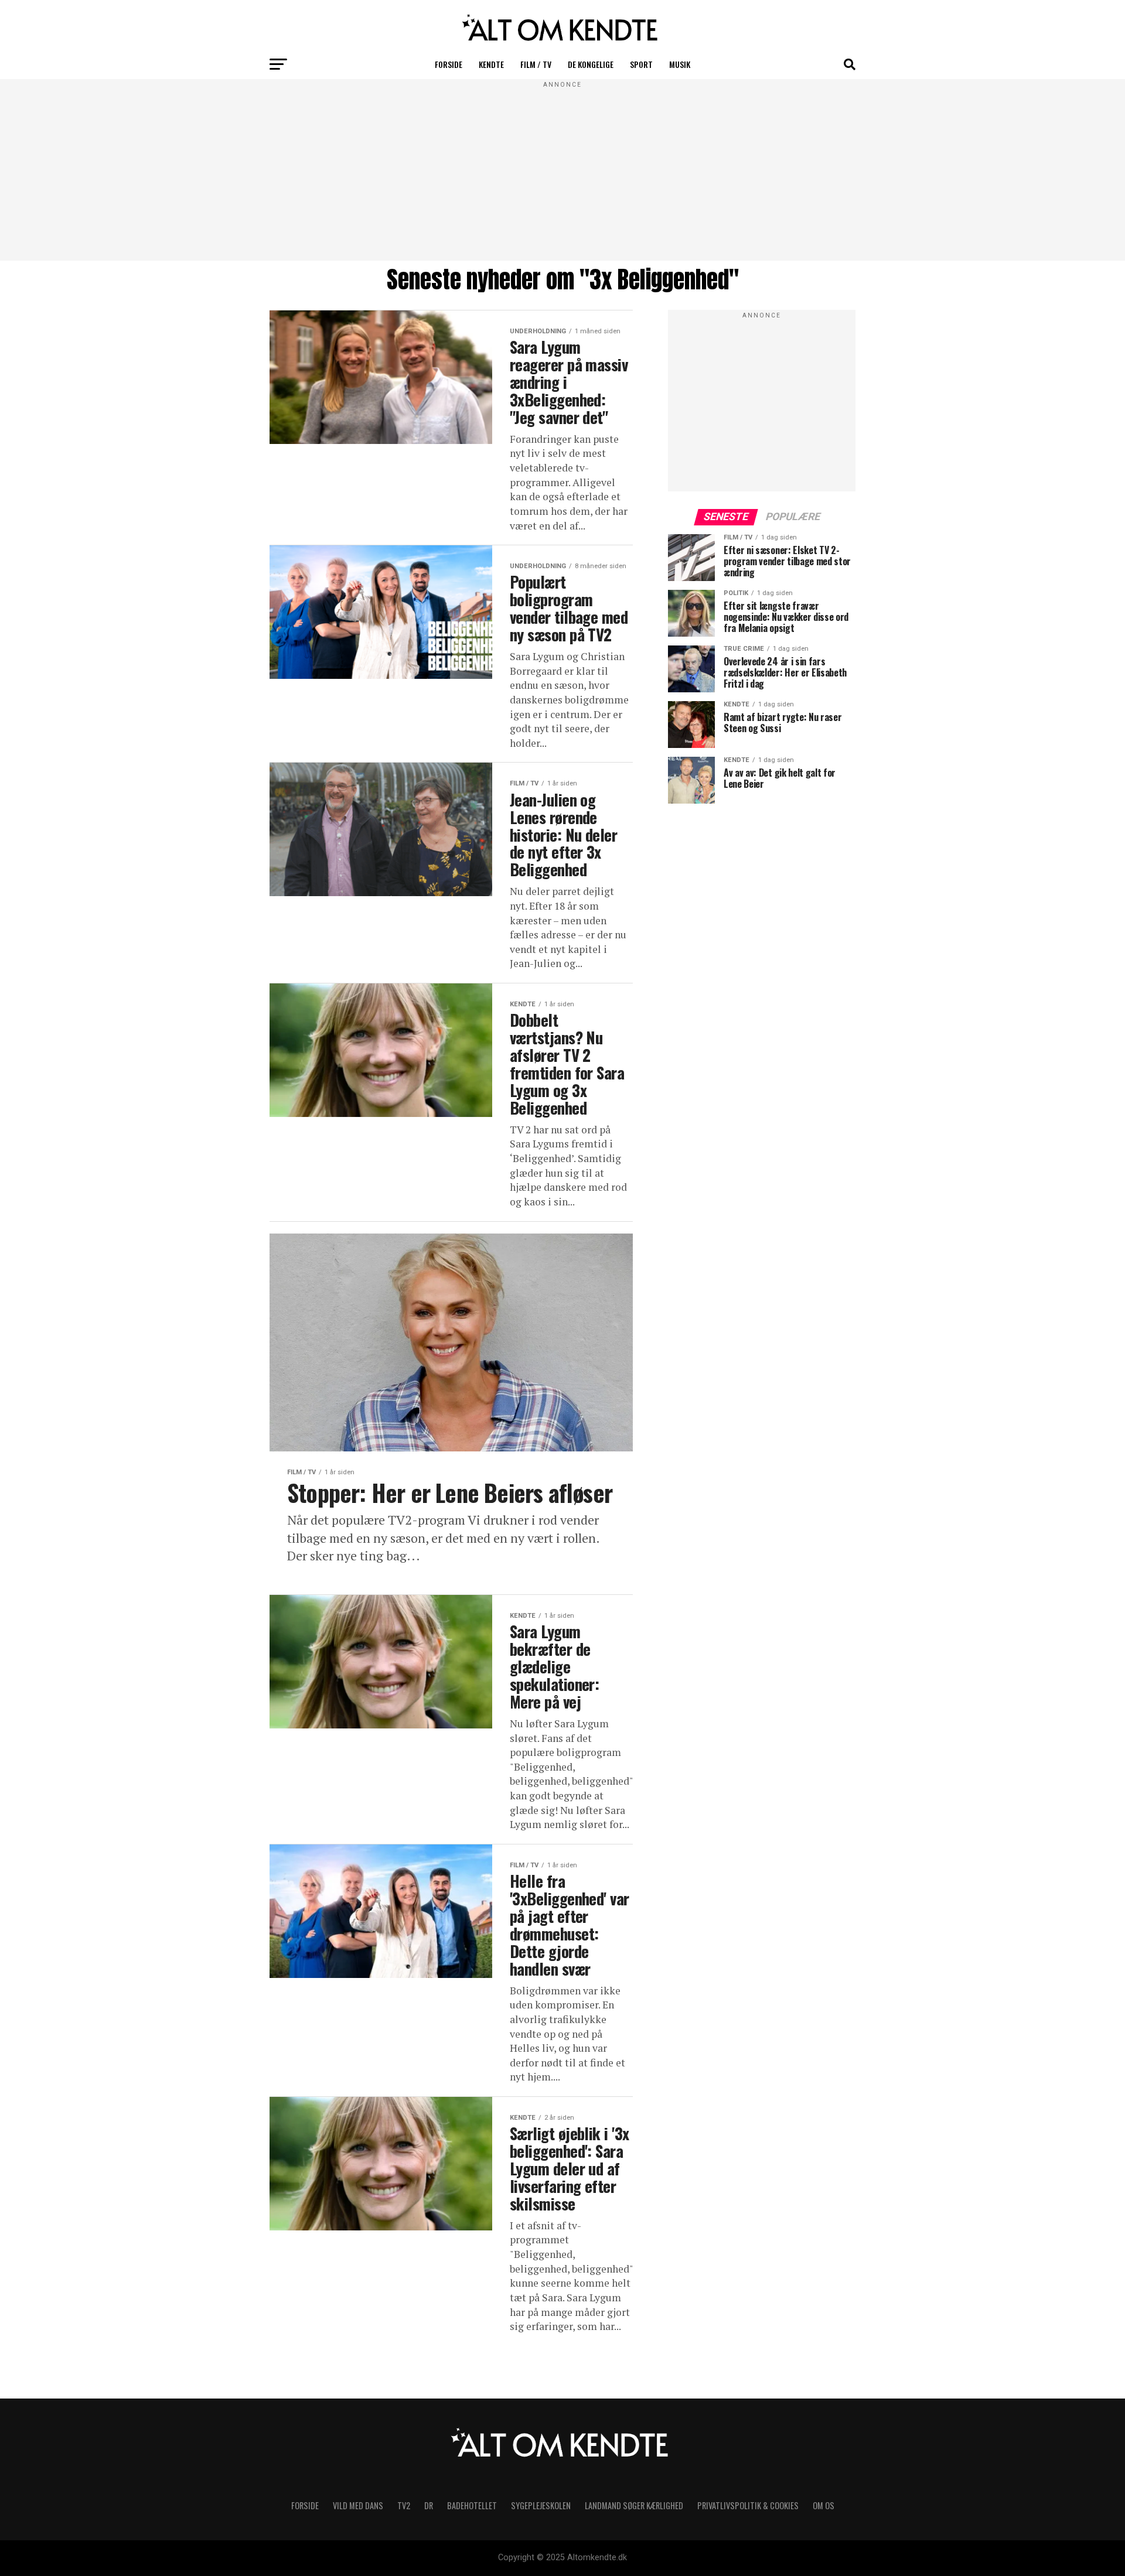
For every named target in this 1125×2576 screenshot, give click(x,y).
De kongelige (591, 64)
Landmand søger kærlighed (634, 2505)
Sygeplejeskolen (541, 2505)
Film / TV (536, 64)
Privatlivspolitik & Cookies (748, 2505)
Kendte (491, 64)
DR (429, 2505)
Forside (449, 64)
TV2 (404, 2505)
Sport (641, 64)
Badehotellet (472, 2505)
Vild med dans (358, 2505)
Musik (680, 64)
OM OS (824, 2505)
